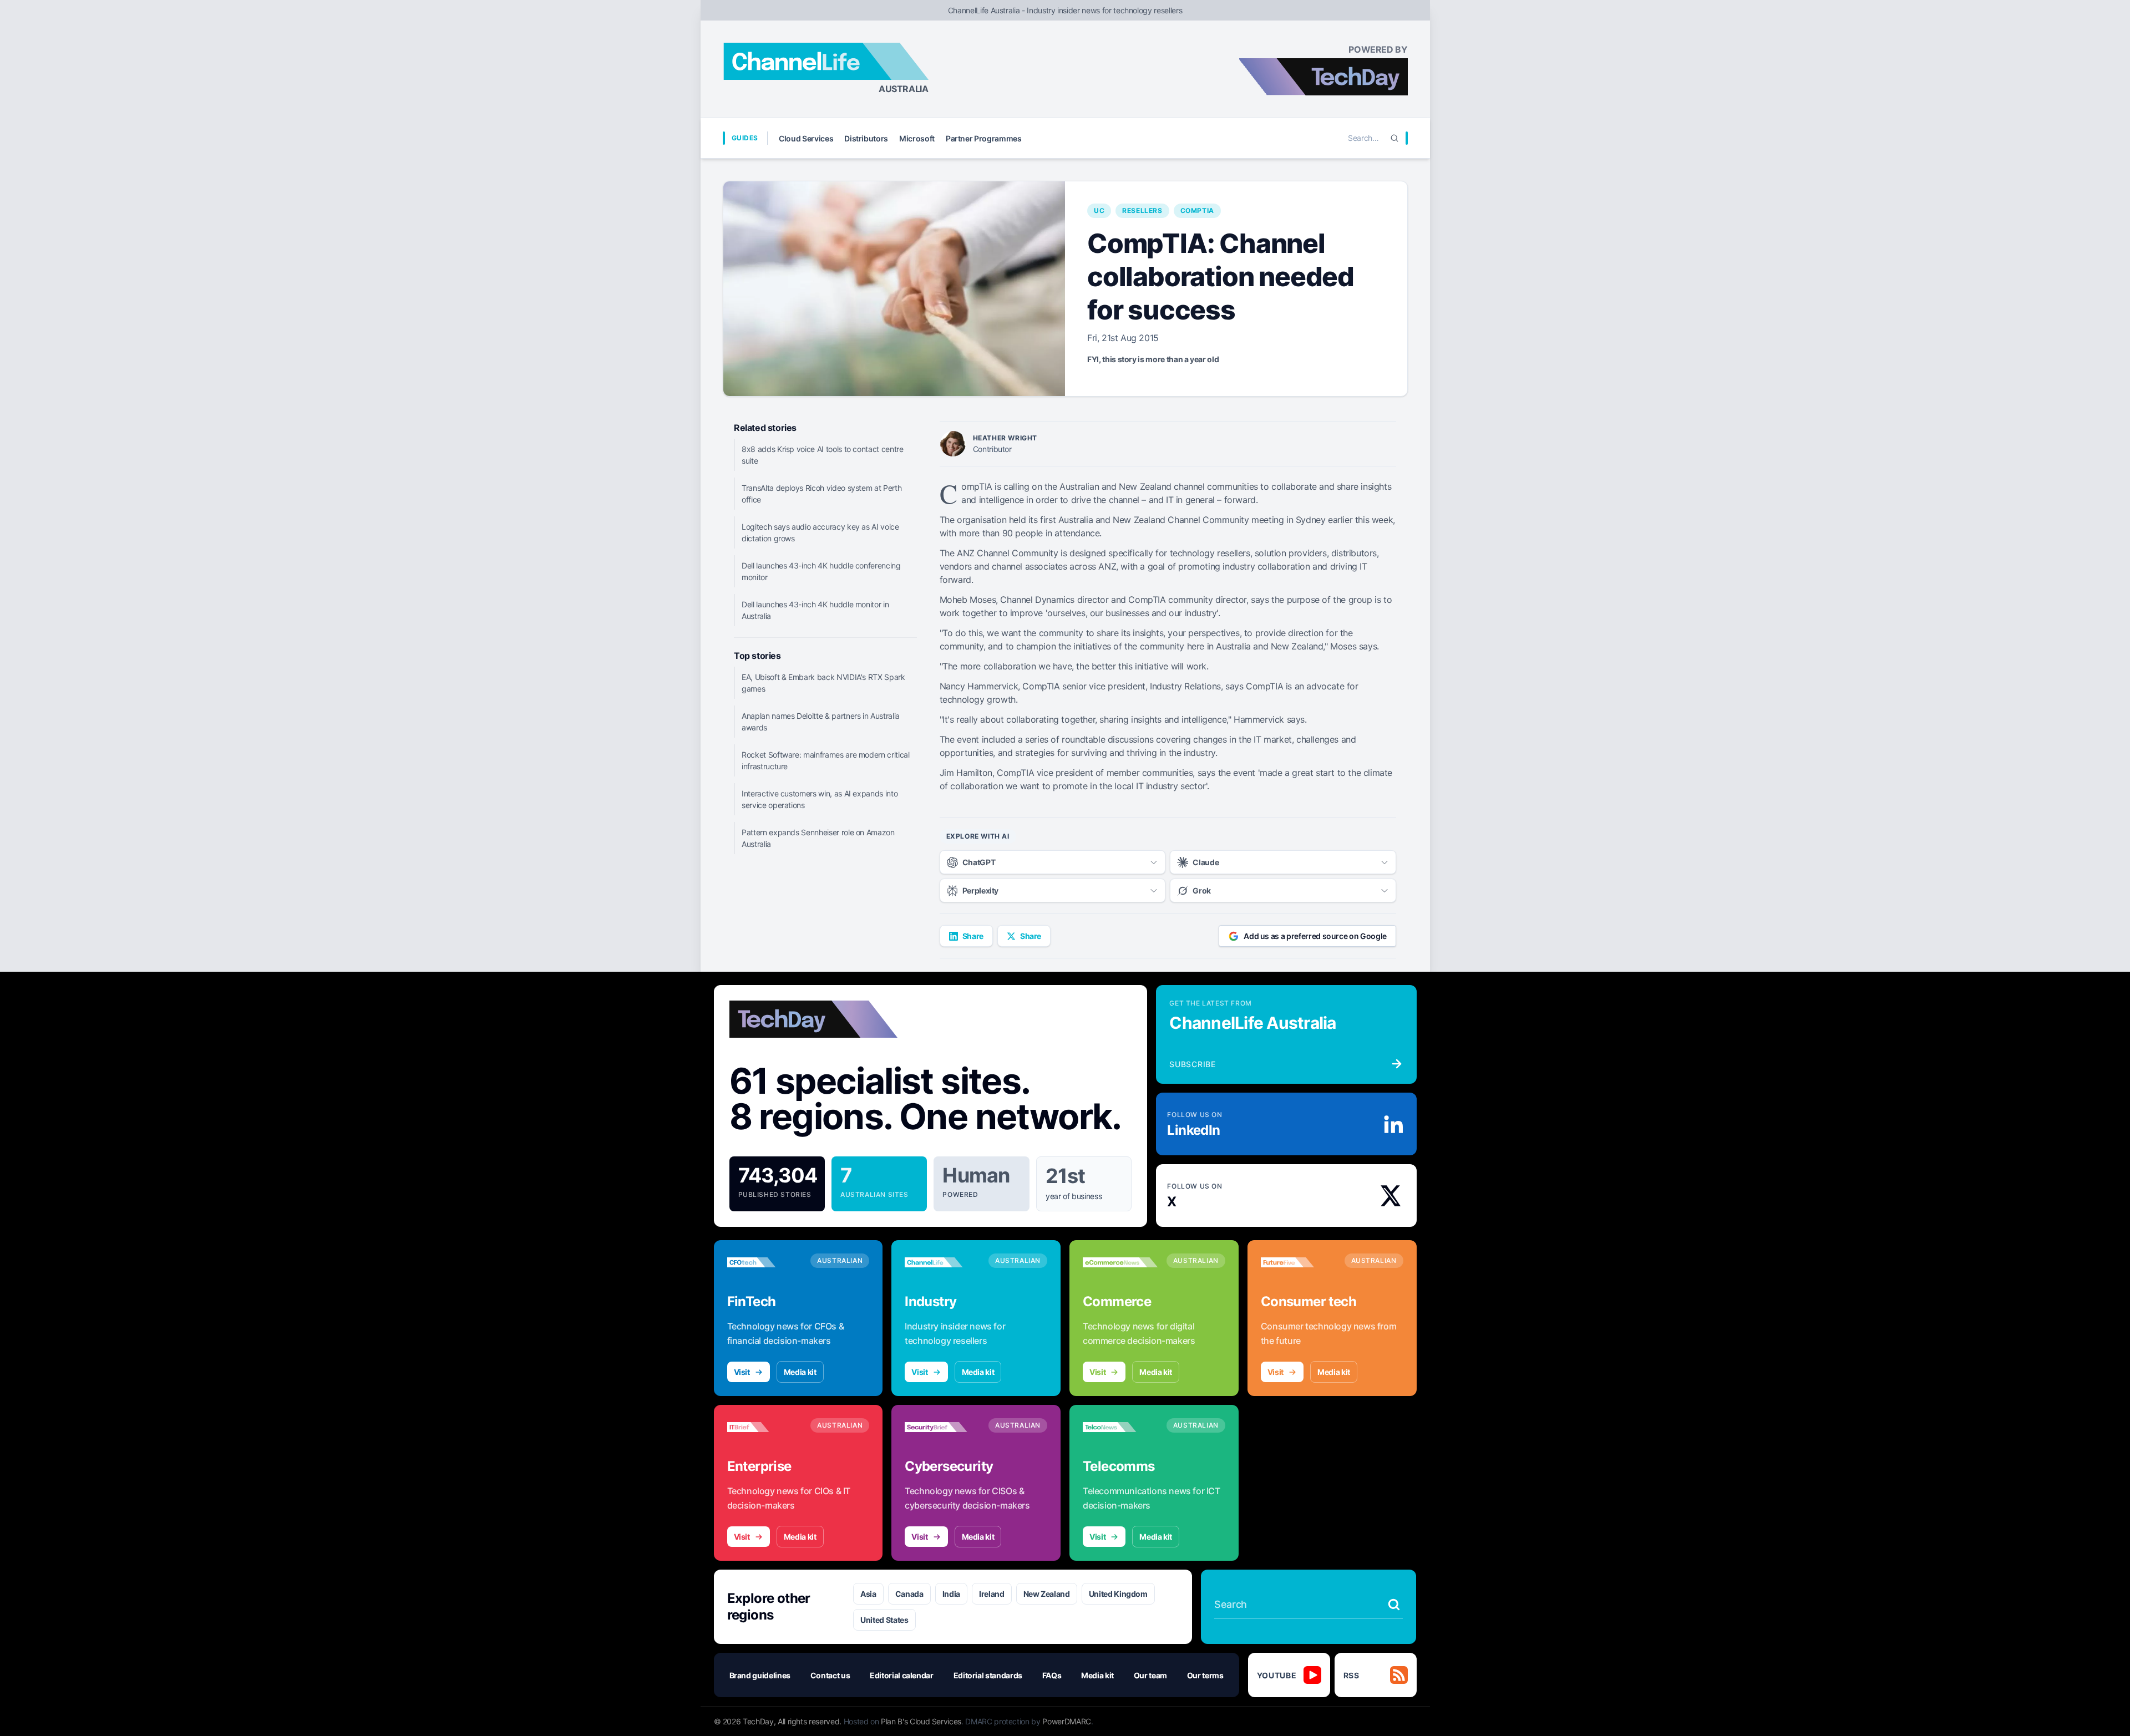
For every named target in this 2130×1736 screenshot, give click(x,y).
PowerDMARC (1067, 1721)
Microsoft (917, 138)
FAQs (1052, 1675)
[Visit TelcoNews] (1120, 1427)
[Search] (1394, 138)
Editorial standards (988, 1675)
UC (1099, 210)
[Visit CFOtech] (765, 1262)
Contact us (830, 1675)
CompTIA (1197, 210)
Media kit (800, 1372)
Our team (1150, 1675)
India (951, 1594)
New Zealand (1047, 1594)
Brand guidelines (760, 1675)
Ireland (992, 1594)
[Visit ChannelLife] (942, 1262)
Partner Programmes (984, 138)
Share (973, 936)
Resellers (1142, 210)
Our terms (1205, 1675)
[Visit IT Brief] (765, 1427)
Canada (909, 1594)
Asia (868, 1594)
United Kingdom (1118, 1594)
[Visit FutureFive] (1298, 1262)
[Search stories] (1394, 1605)
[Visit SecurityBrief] (942, 1427)
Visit (742, 1372)
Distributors (866, 138)
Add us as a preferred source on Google (1315, 936)
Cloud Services (806, 138)
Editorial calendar (902, 1675)
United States (884, 1620)
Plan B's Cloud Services (921, 1721)
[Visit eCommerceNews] (1120, 1262)
